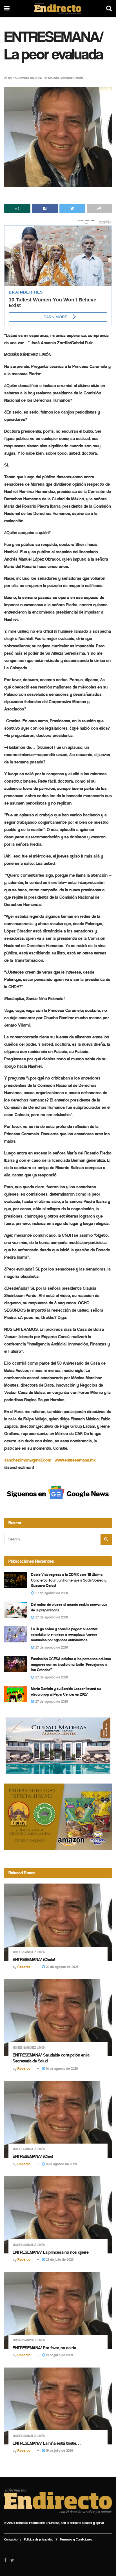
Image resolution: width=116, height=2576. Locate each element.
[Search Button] (106, 1539)
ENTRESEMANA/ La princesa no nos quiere (51, 2252)
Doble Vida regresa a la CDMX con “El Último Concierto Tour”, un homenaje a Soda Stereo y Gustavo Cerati (69, 1580)
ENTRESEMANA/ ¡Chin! (33, 2156)
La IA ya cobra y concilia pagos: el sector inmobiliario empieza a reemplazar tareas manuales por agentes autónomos (64, 1635)
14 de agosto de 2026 (61, 2068)
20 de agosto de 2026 (62, 1967)
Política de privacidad (39, 2539)
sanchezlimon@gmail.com (28, 1460)
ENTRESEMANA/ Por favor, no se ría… (46, 2348)
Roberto (24, 1967)
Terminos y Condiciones (76, 2539)
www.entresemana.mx (75, 1460)
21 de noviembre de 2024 (23, 78)
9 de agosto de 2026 (61, 2164)
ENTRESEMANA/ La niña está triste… (46, 2443)
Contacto (11, 2539)
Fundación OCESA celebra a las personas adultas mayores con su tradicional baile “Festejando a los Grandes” (71, 1664)
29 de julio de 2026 (59, 2259)
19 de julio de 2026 (59, 2450)
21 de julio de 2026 (59, 2355)
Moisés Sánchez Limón (66, 78)
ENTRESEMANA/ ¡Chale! (34, 1959)
